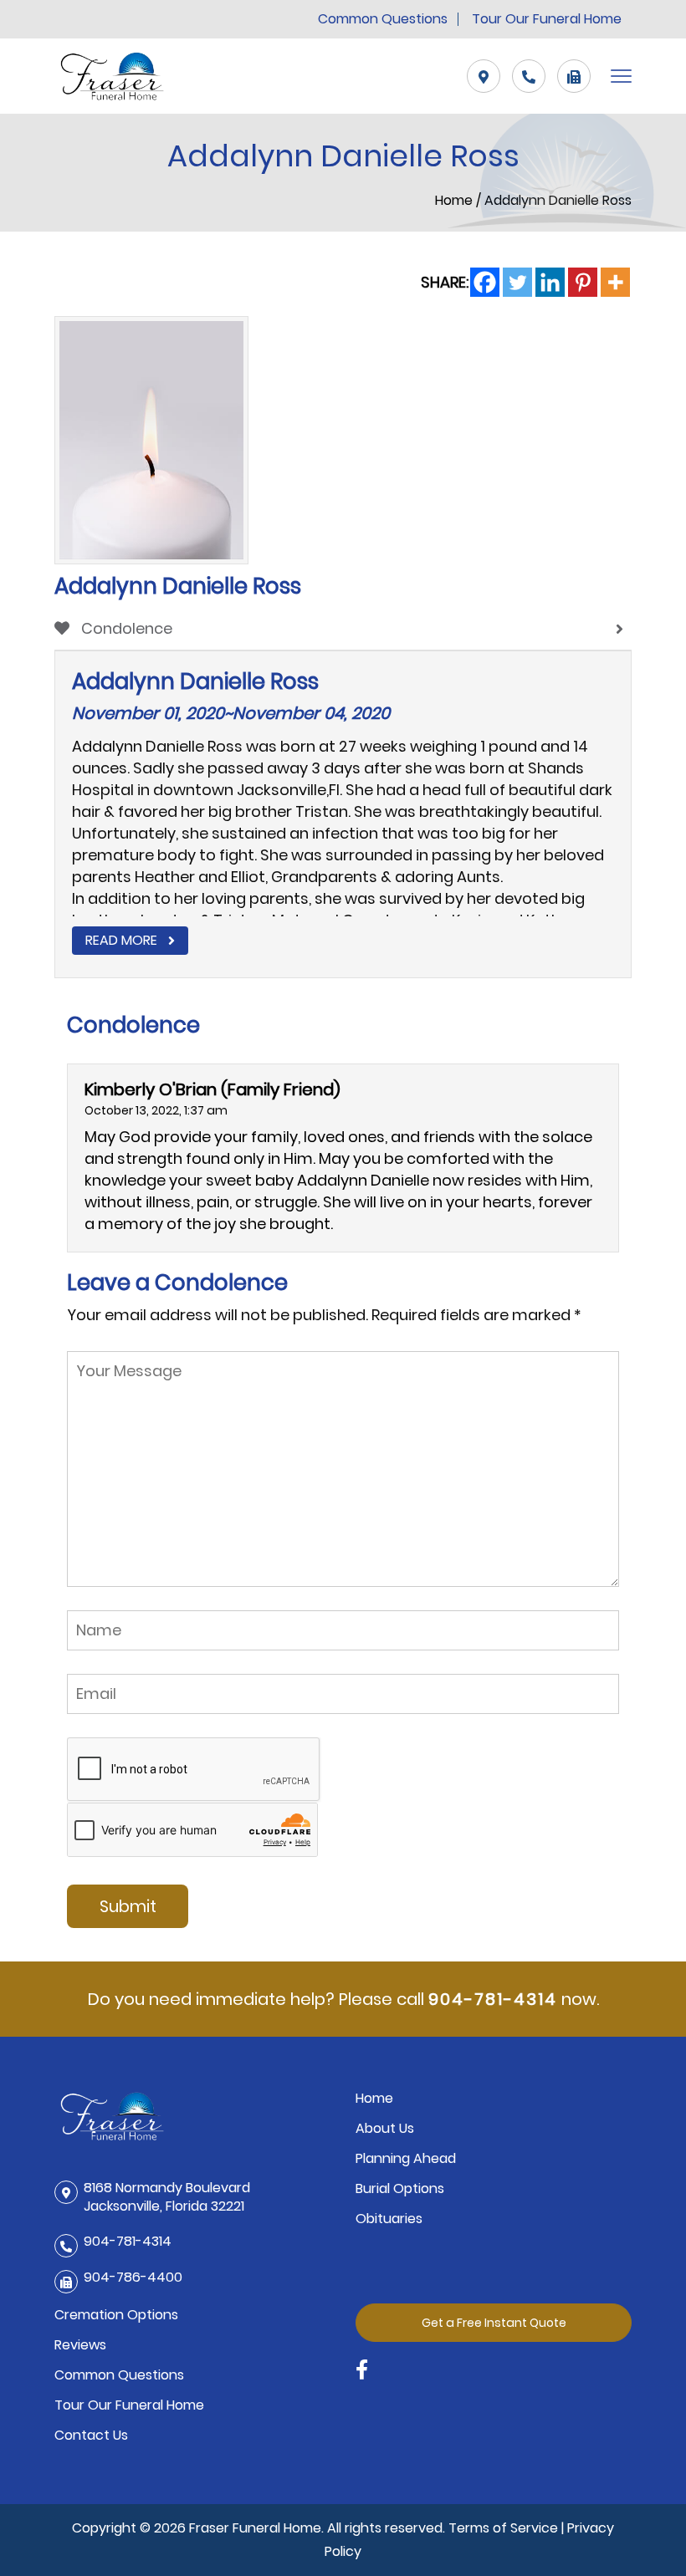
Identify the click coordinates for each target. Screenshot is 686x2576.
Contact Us (91, 2435)
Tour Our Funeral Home (547, 19)
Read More (121, 940)
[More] (615, 282)
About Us (385, 2128)
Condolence (125, 628)
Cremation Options (116, 2315)
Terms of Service (503, 2528)
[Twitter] (517, 282)
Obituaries (389, 2219)
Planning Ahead (406, 2158)
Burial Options (400, 2188)
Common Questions (383, 19)
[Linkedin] (550, 282)
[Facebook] (485, 282)
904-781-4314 (493, 1999)
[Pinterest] (583, 282)
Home (456, 200)
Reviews (80, 2345)
